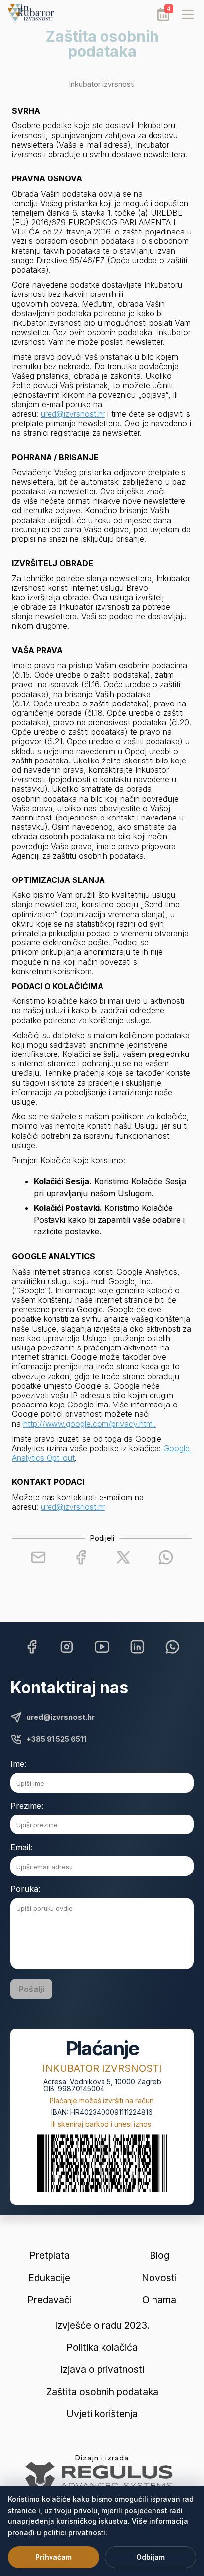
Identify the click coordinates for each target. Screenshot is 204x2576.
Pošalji (31, 1989)
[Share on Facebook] (81, 1557)
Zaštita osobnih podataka (102, 2392)
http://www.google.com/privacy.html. (90, 1424)
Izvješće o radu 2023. (102, 2325)
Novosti (159, 2278)
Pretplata (50, 2255)
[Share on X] (123, 1557)
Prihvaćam (53, 2557)
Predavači (50, 2300)
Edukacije (49, 2278)
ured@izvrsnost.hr (73, 414)
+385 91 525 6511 (56, 1739)
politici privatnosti (74, 2533)
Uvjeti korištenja (102, 2414)
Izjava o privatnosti (102, 2370)
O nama (159, 2300)
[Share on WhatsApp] (166, 1557)
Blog (159, 2255)
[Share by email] (38, 1557)
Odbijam (151, 2557)
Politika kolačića (102, 2348)
